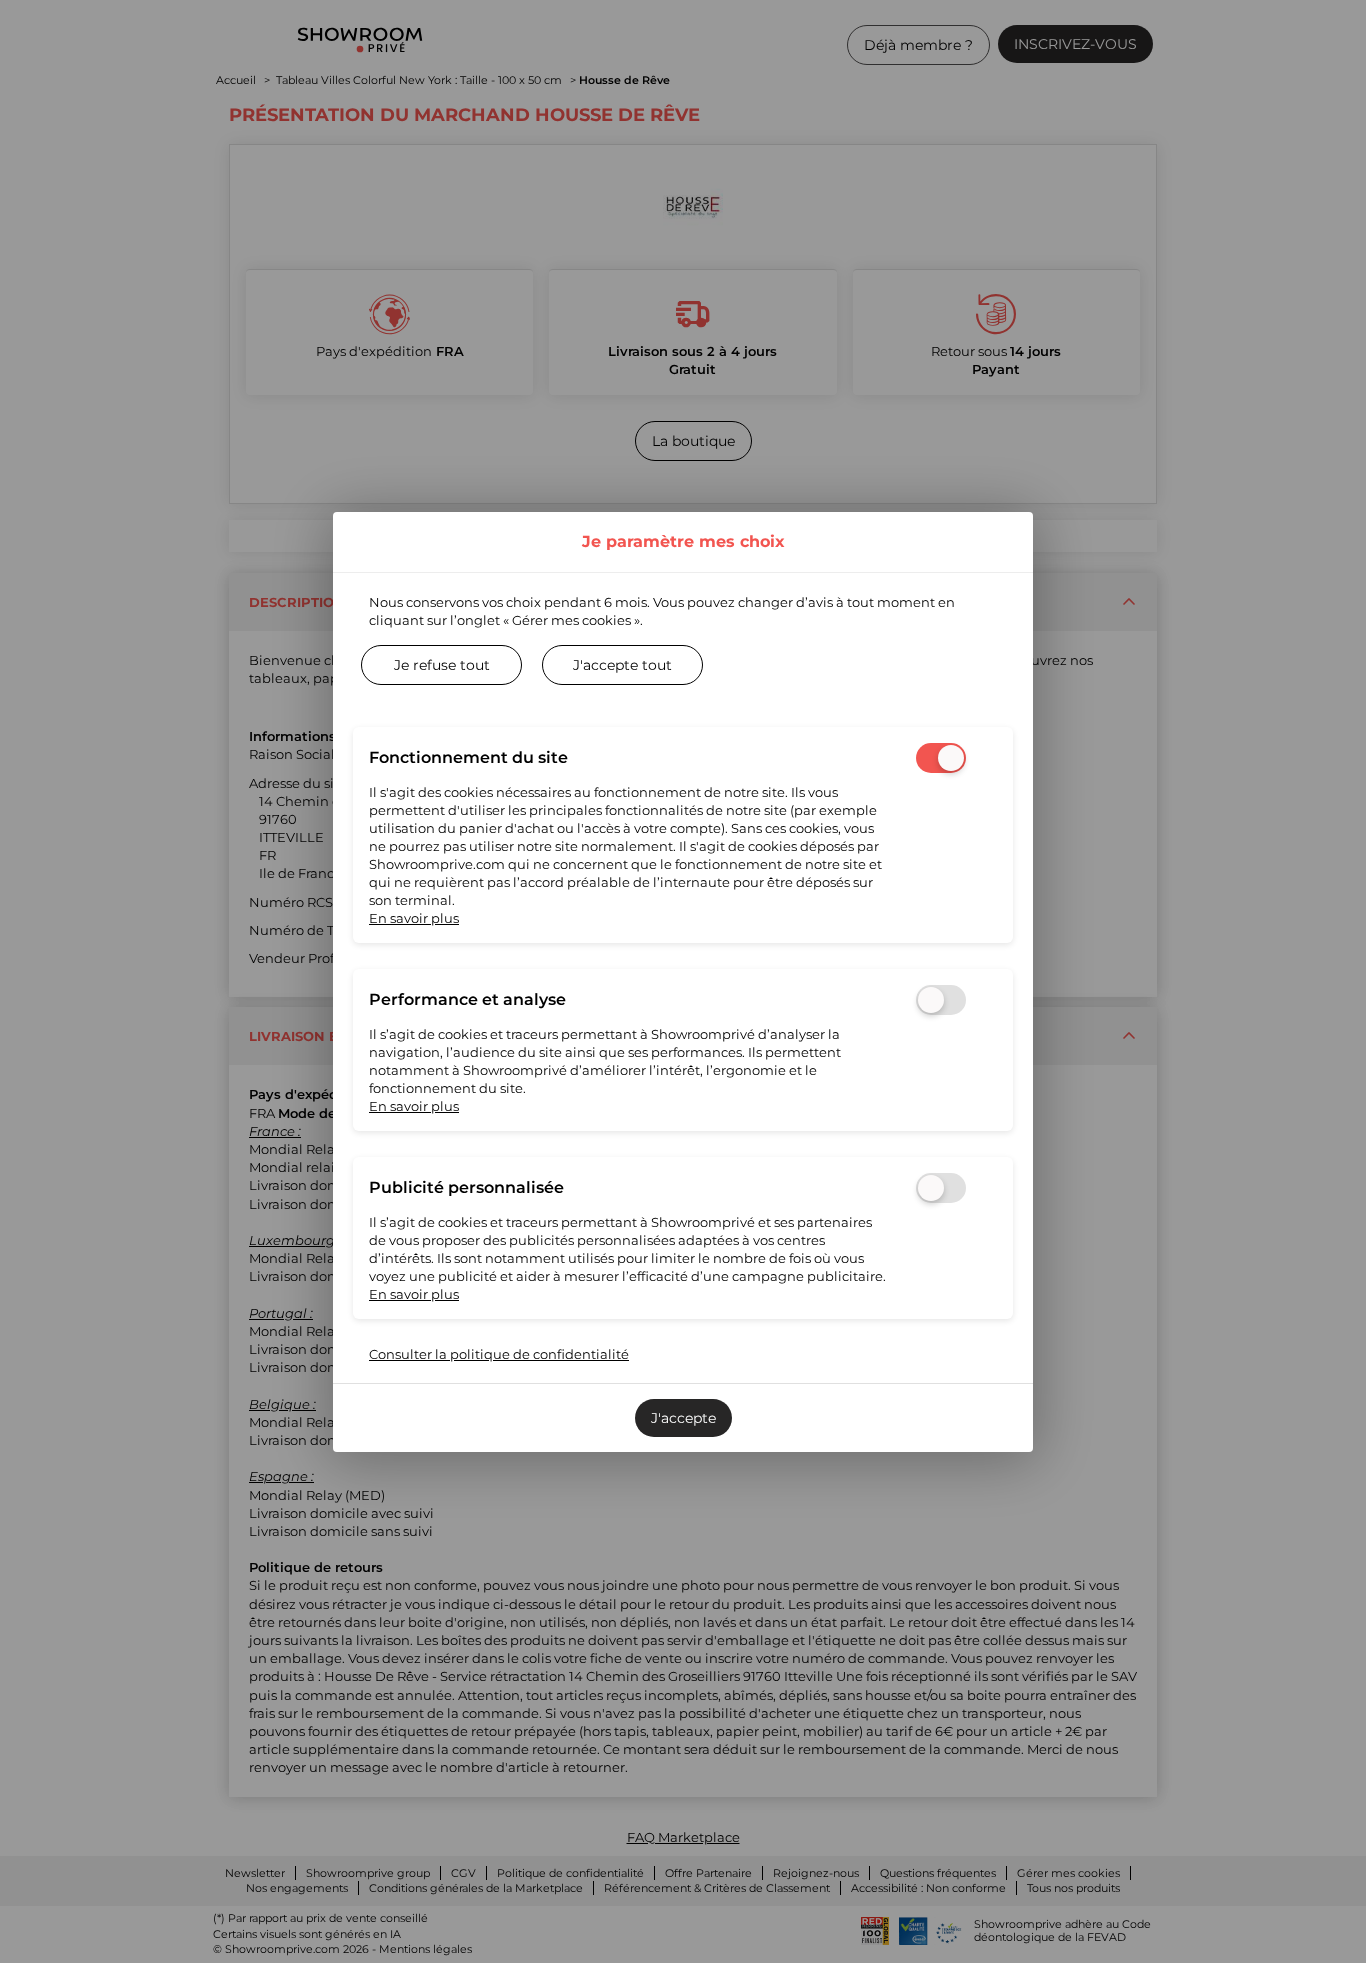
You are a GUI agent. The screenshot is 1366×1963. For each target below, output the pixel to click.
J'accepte (683, 1418)
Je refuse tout (442, 665)
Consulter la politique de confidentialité (499, 1354)
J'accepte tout (622, 665)
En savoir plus (414, 918)
